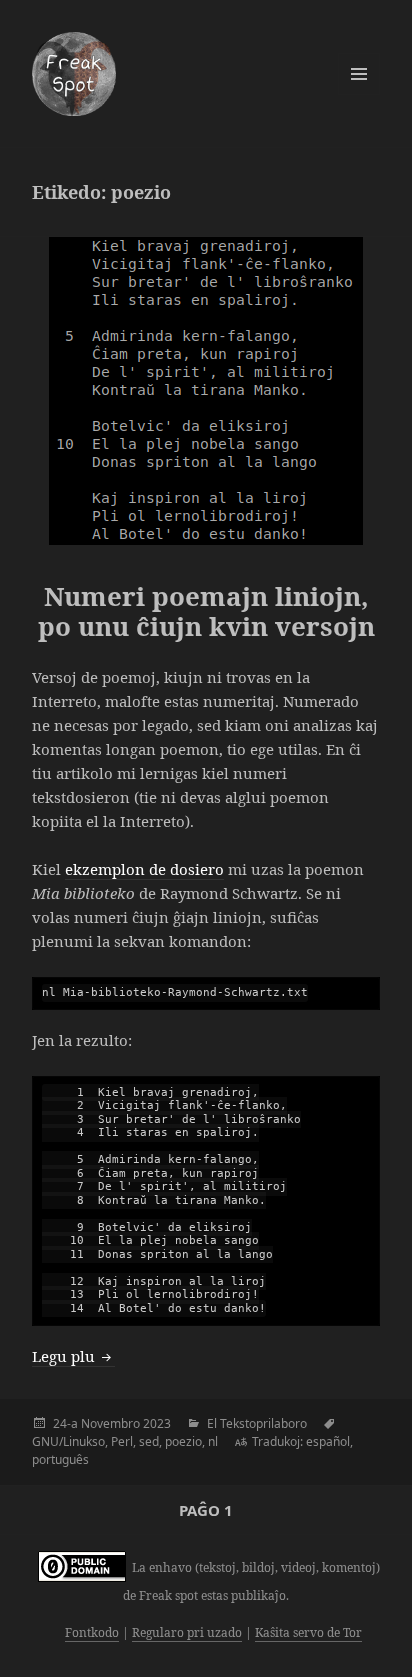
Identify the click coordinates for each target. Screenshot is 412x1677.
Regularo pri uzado (187, 1632)
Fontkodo (92, 1632)
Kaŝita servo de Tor (308, 1632)
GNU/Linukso (68, 1441)
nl (213, 1441)
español (328, 1441)
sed (149, 1441)
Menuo (359, 74)
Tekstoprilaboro (263, 1423)
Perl (122, 1441)
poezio (183, 1441)
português (60, 1459)
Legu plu (73, 1356)
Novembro (110, 1423)
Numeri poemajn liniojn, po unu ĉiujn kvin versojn (206, 611)
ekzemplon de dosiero (144, 869)
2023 (157, 1423)
